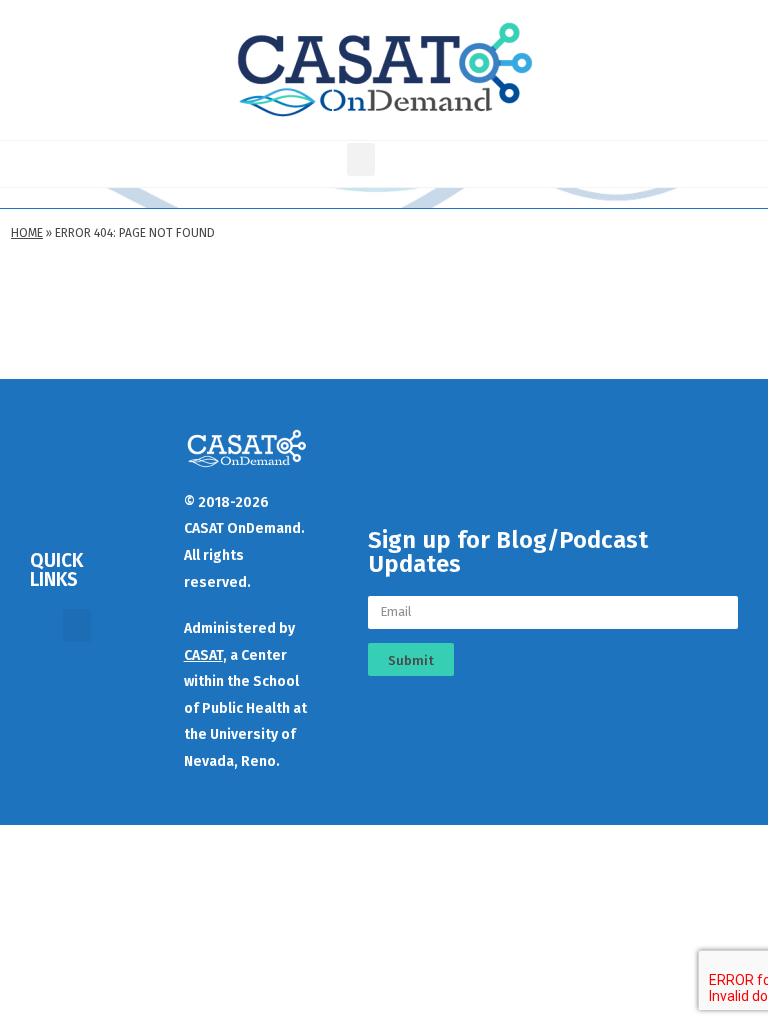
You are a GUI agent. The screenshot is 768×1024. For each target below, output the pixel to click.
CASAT (203, 655)
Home (27, 233)
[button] (361, 159)
